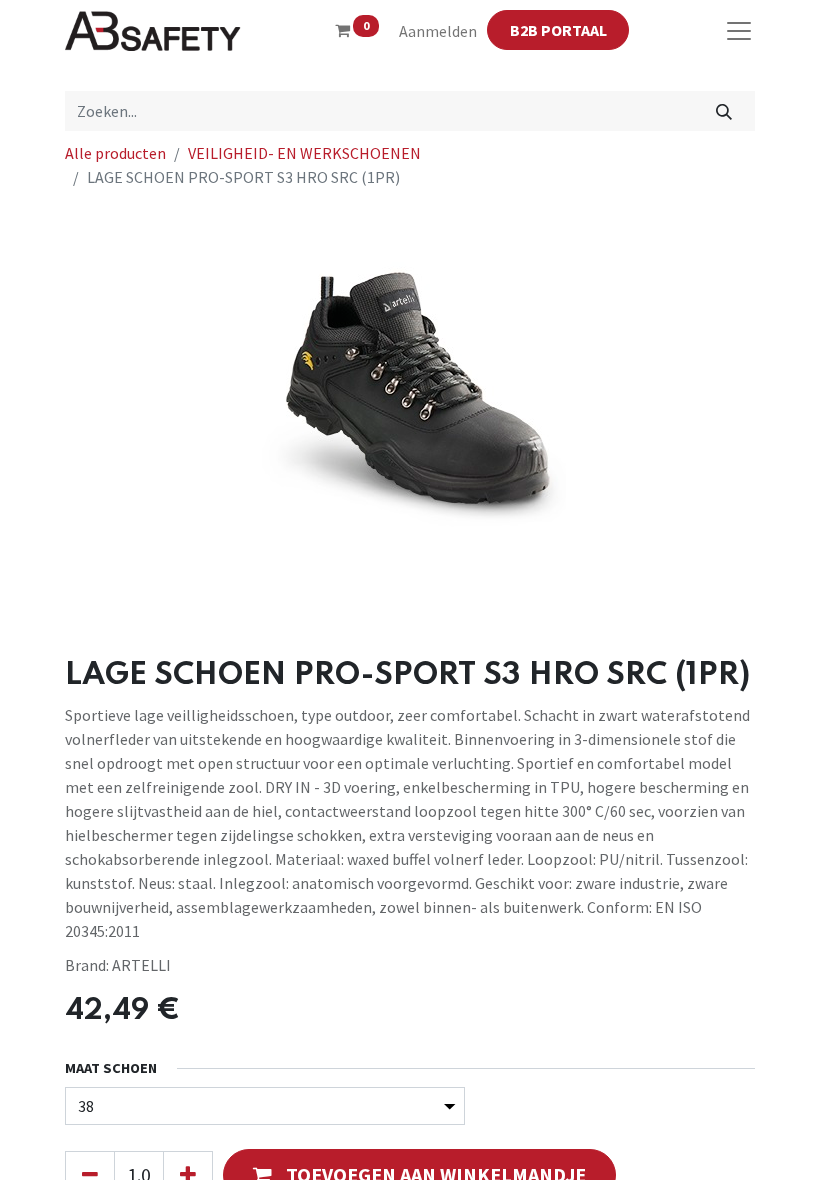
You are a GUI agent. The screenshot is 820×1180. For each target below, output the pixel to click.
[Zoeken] (724, 111)
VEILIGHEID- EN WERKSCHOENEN (304, 153)
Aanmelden (438, 31)
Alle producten (115, 153)
